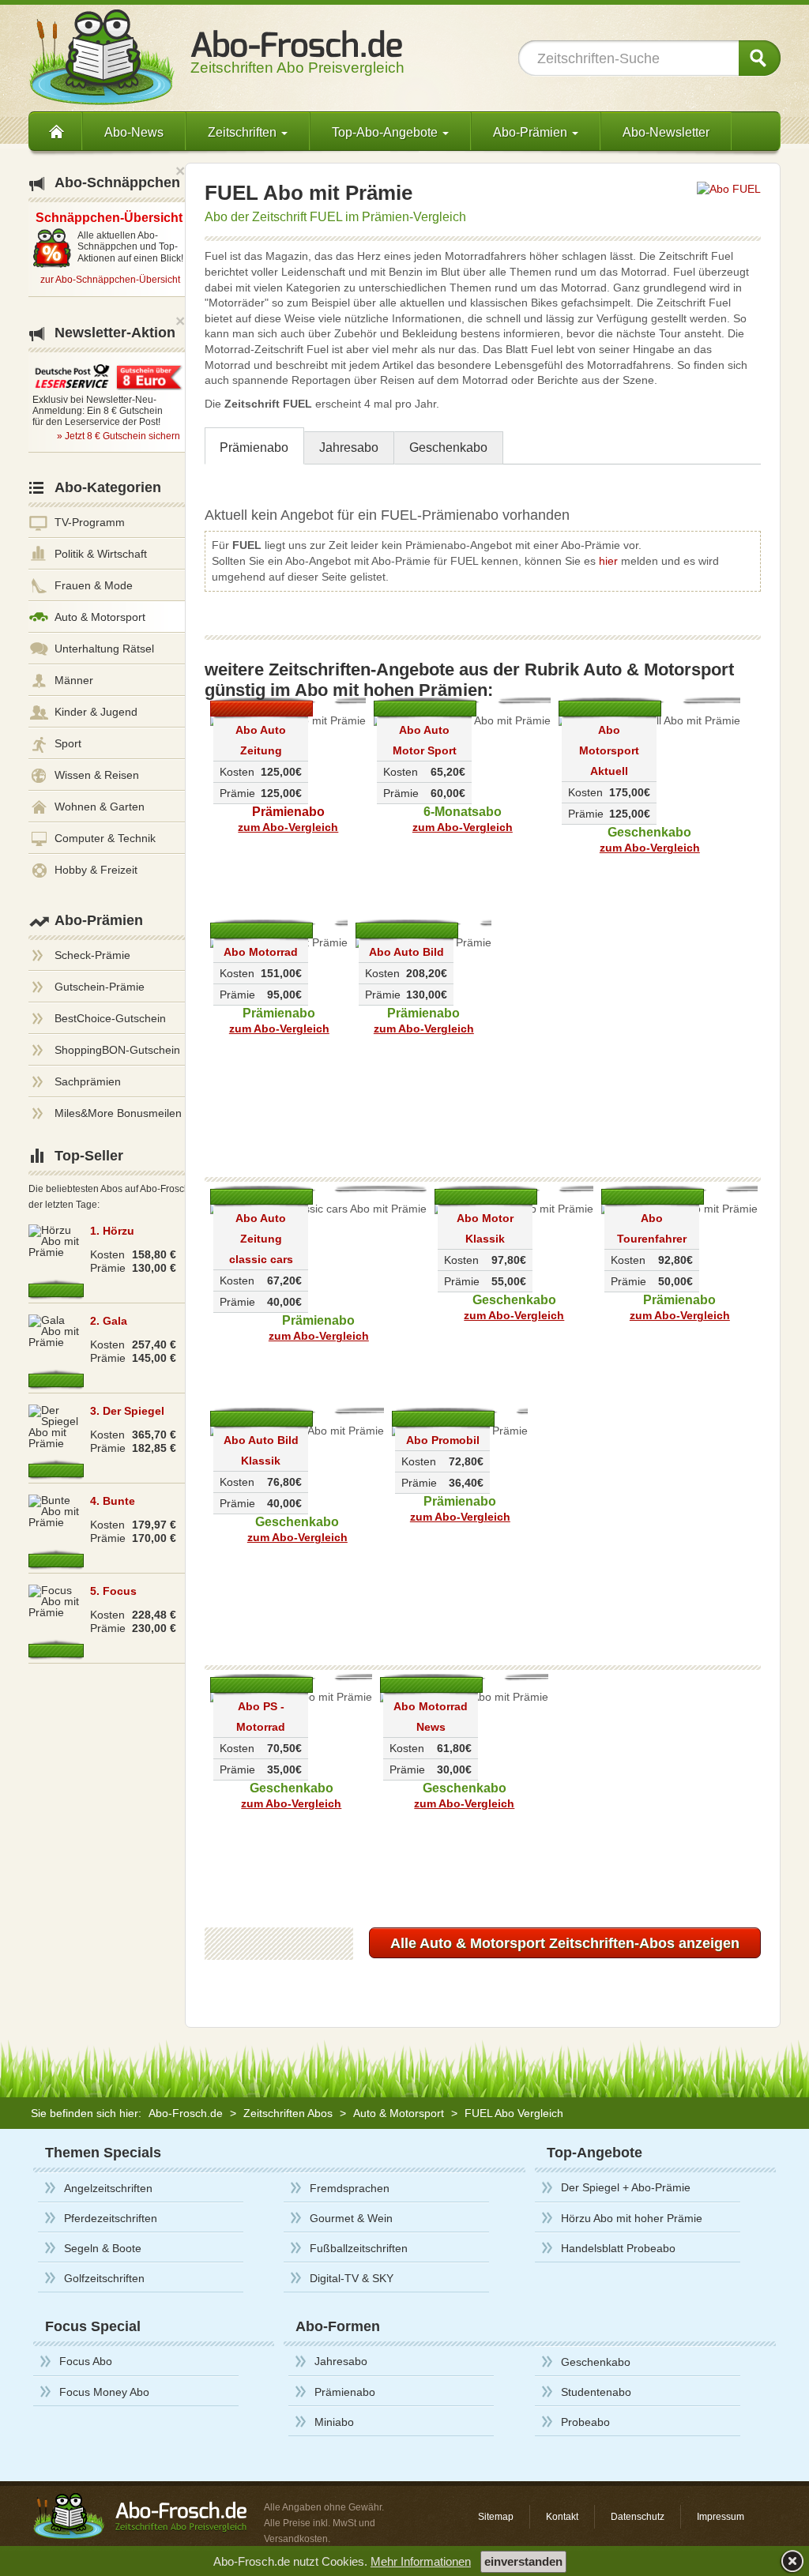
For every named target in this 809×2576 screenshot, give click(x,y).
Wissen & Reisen (97, 775)
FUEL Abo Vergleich (514, 2113)
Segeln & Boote (103, 2248)
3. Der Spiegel (127, 1411)
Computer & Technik (105, 838)
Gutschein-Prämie (100, 987)
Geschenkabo (448, 448)
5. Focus (113, 1591)
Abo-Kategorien (108, 487)
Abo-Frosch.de (186, 2113)
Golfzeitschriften (104, 2278)
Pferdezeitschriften (111, 2218)
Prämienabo (254, 448)
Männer (74, 680)
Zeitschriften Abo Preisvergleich (297, 60)
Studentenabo (596, 2392)
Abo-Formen (338, 2326)
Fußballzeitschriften (359, 2248)
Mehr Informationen (421, 2561)
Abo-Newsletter (666, 132)
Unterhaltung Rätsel (104, 649)
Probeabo (585, 2422)
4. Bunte (113, 1501)
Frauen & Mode (94, 585)
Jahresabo (349, 448)
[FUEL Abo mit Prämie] (729, 188)
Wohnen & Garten (100, 807)
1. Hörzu (112, 1231)
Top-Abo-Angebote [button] (386, 132)
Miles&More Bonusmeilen (118, 1113)
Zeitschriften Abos (288, 2113)
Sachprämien (88, 1081)
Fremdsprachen (350, 2188)
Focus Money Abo (104, 2392)
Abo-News (134, 132)
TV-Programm (90, 522)
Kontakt (562, 2517)
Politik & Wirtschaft (101, 554)
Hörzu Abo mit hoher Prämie (632, 2218)
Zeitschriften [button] (244, 132)
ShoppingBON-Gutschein (117, 1050)
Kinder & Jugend (96, 712)
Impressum (721, 2517)
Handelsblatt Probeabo (618, 2248)
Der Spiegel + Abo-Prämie (626, 2187)
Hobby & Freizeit (96, 870)
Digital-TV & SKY (352, 2278)
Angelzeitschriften (108, 2188)
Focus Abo (86, 2361)
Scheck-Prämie (92, 955)
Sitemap (496, 2517)
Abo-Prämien (99, 920)
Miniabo (334, 2422)
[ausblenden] (790, 2561)
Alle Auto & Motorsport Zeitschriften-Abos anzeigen (565, 1943)
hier (608, 561)
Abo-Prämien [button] (532, 132)
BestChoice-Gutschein (110, 1018)
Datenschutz (638, 2517)
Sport (68, 743)
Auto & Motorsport (100, 617)
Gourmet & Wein (351, 2218)
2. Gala (109, 1321)
